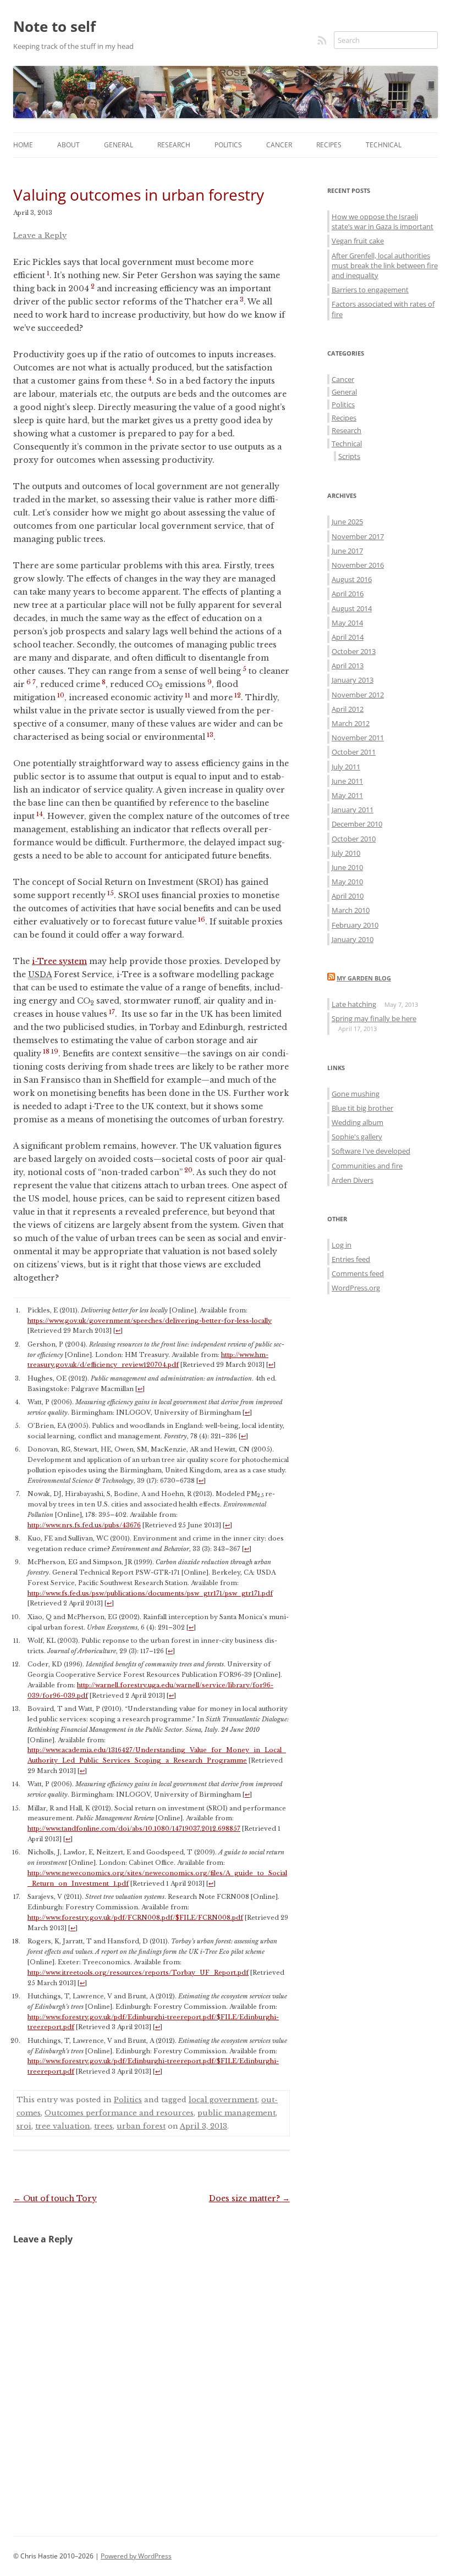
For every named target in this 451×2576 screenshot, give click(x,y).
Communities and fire (367, 1166)
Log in (342, 1245)
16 (202, 919)
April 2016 (348, 594)
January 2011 (353, 810)
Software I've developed (371, 1151)
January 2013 (353, 680)
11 (188, 695)
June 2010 (347, 867)
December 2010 (357, 824)
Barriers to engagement (370, 290)
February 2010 (355, 925)
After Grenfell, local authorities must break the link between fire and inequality (385, 265)
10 (61, 695)
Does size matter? (249, 2198)
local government (223, 2100)
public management (237, 2113)
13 (210, 735)
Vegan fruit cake (358, 241)
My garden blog (364, 978)
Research (174, 145)
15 (111, 893)
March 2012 (351, 723)
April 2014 (348, 637)
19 (55, 1051)
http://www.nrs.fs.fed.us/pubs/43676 (84, 1525)
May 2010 (347, 882)
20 (188, 1170)
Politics (228, 145)
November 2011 (358, 738)
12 (238, 695)
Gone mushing (356, 1094)
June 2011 (347, 781)
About (68, 145)
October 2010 (354, 839)
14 (40, 814)
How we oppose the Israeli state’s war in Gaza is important (383, 221)
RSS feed (323, 40)
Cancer (279, 145)
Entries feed (351, 1259)
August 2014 (352, 608)
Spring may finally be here (374, 1018)
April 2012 (348, 709)
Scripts (349, 456)
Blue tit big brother (362, 1108)
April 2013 (348, 666)
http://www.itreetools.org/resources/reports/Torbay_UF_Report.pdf (138, 1973)
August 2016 (352, 579)
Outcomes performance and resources (119, 2113)
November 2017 (358, 536)
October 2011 (354, 752)
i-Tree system (59, 961)
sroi (24, 2126)
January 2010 (353, 939)
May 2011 (347, 795)
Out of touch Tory (55, 2198)
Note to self (54, 26)
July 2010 (346, 853)
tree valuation (63, 2126)
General (119, 145)
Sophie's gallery (357, 1137)
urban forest (141, 2126)
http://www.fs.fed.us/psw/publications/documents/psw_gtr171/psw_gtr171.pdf (150, 1593)
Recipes (329, 145)
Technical (384, 145)
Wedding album (358, 1122)
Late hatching (354, 1004)
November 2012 (358, 695)
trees (103, 2126)
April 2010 (348, 896)
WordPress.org (356, 1288)
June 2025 (347, 522)
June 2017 (347, 551)
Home (23, 145)
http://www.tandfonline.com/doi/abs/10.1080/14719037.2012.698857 (134, 1829)
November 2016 (358, 565)
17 (112, 1012)
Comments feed (358, 1273)
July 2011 (346, 767)
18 (46, 1051)
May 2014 (347, 623)
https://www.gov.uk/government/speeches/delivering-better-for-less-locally (150, 1321)
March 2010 (351, 910)
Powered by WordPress (136, 2556)
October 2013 (354, 651)
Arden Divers (353, 1180)
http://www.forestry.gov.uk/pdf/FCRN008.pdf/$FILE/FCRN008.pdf (135, 1918)
